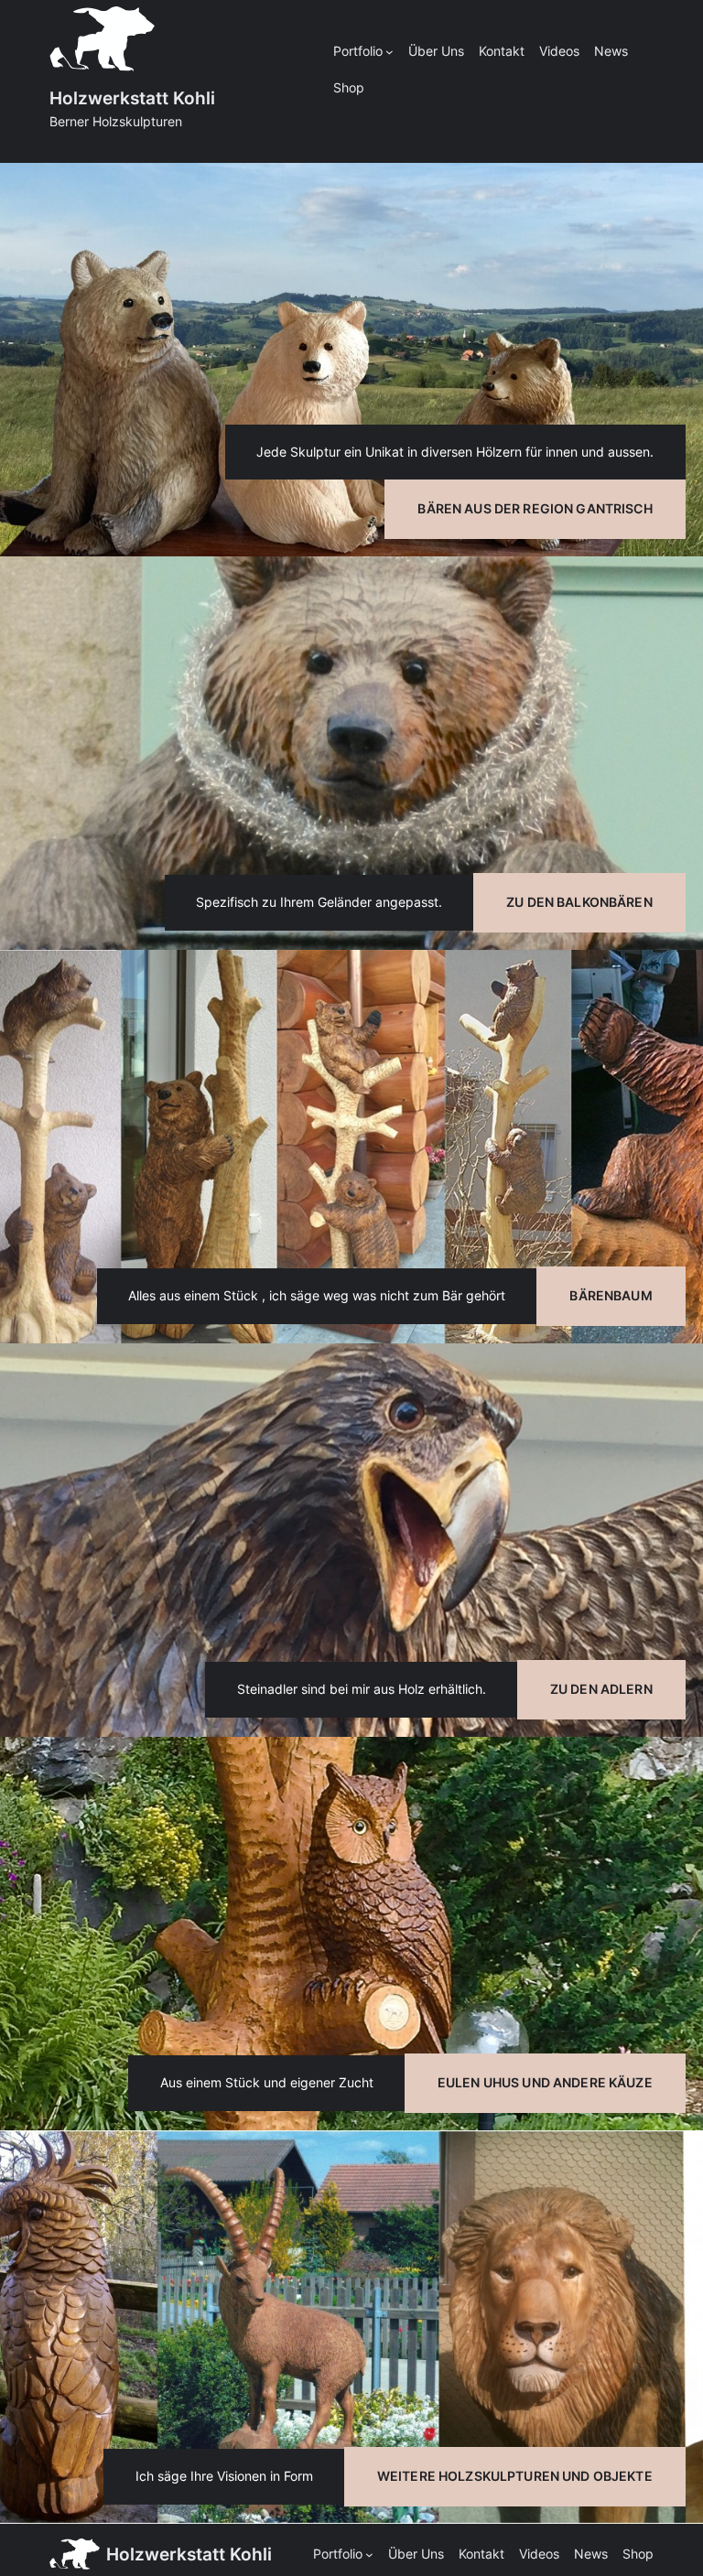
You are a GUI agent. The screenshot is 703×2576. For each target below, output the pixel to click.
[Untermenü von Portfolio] (389, 52)
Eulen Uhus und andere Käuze (545, 2082)
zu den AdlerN (601, 1689)
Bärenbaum (611, 1295)
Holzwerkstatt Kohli (132, 98)
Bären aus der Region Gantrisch (535, 508)
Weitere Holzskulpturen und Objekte (515, 2476)
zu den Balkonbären (579, 902)
